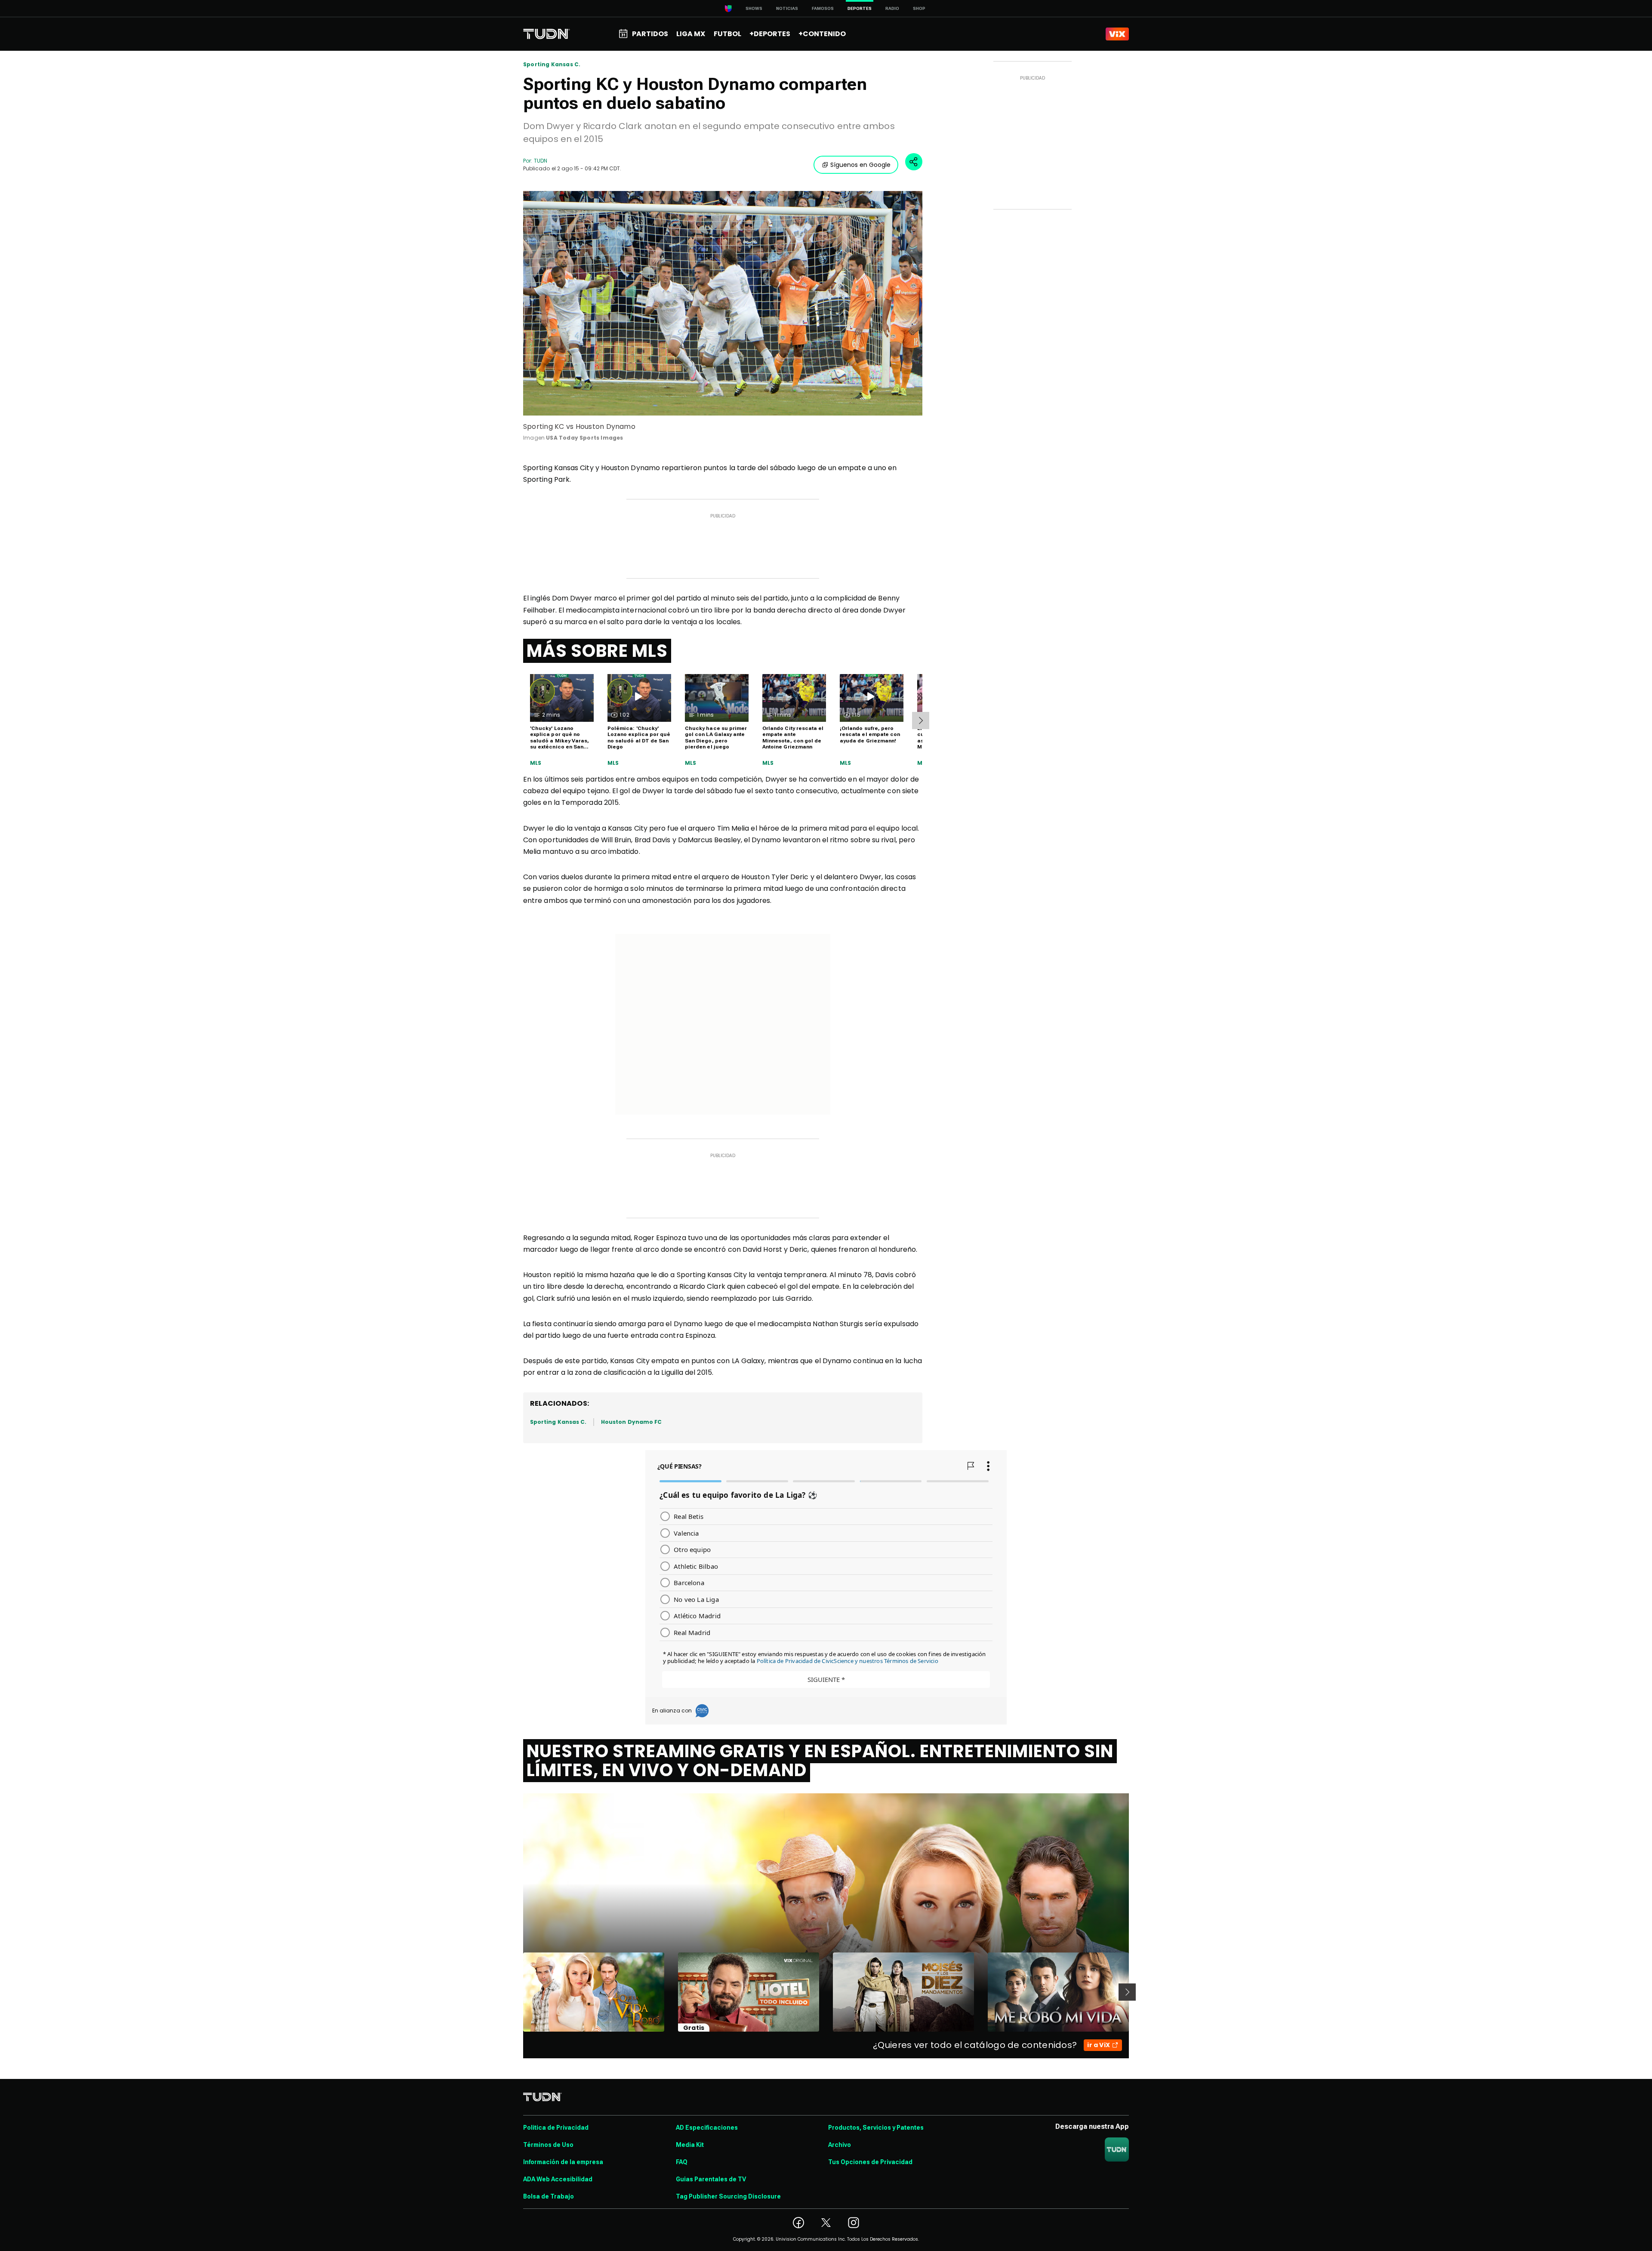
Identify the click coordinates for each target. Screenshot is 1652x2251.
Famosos (823, 8)
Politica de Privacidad (556, 2128)
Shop (919, 8)
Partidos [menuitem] (650, 34)
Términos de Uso (548, 2145)
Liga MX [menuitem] (691, 34)
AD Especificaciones (707, 2128)
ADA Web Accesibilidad (558, 2179)
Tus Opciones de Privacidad (870, 2162)
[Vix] (1117, 34)
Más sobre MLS (597, 651)
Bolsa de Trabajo (549, 2196)
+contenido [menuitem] (822, 34)
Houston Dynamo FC (631, 1422)
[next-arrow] (921, 721)
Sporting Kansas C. (552, 65)
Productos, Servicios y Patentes (876, 2128)
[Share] (914, 162)
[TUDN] (547, 34)
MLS (536, 763)
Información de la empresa (563, 2162)
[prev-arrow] (518, 1992)
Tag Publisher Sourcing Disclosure (728, 2196)
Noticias (787, 8)
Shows (754, 8)
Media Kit (690, 2145)
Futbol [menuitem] (727, 34)
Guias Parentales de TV (711, 2179)
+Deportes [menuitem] (770, 34)
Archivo (840, 2145)
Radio (892, 8)
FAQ (682, 2162)
